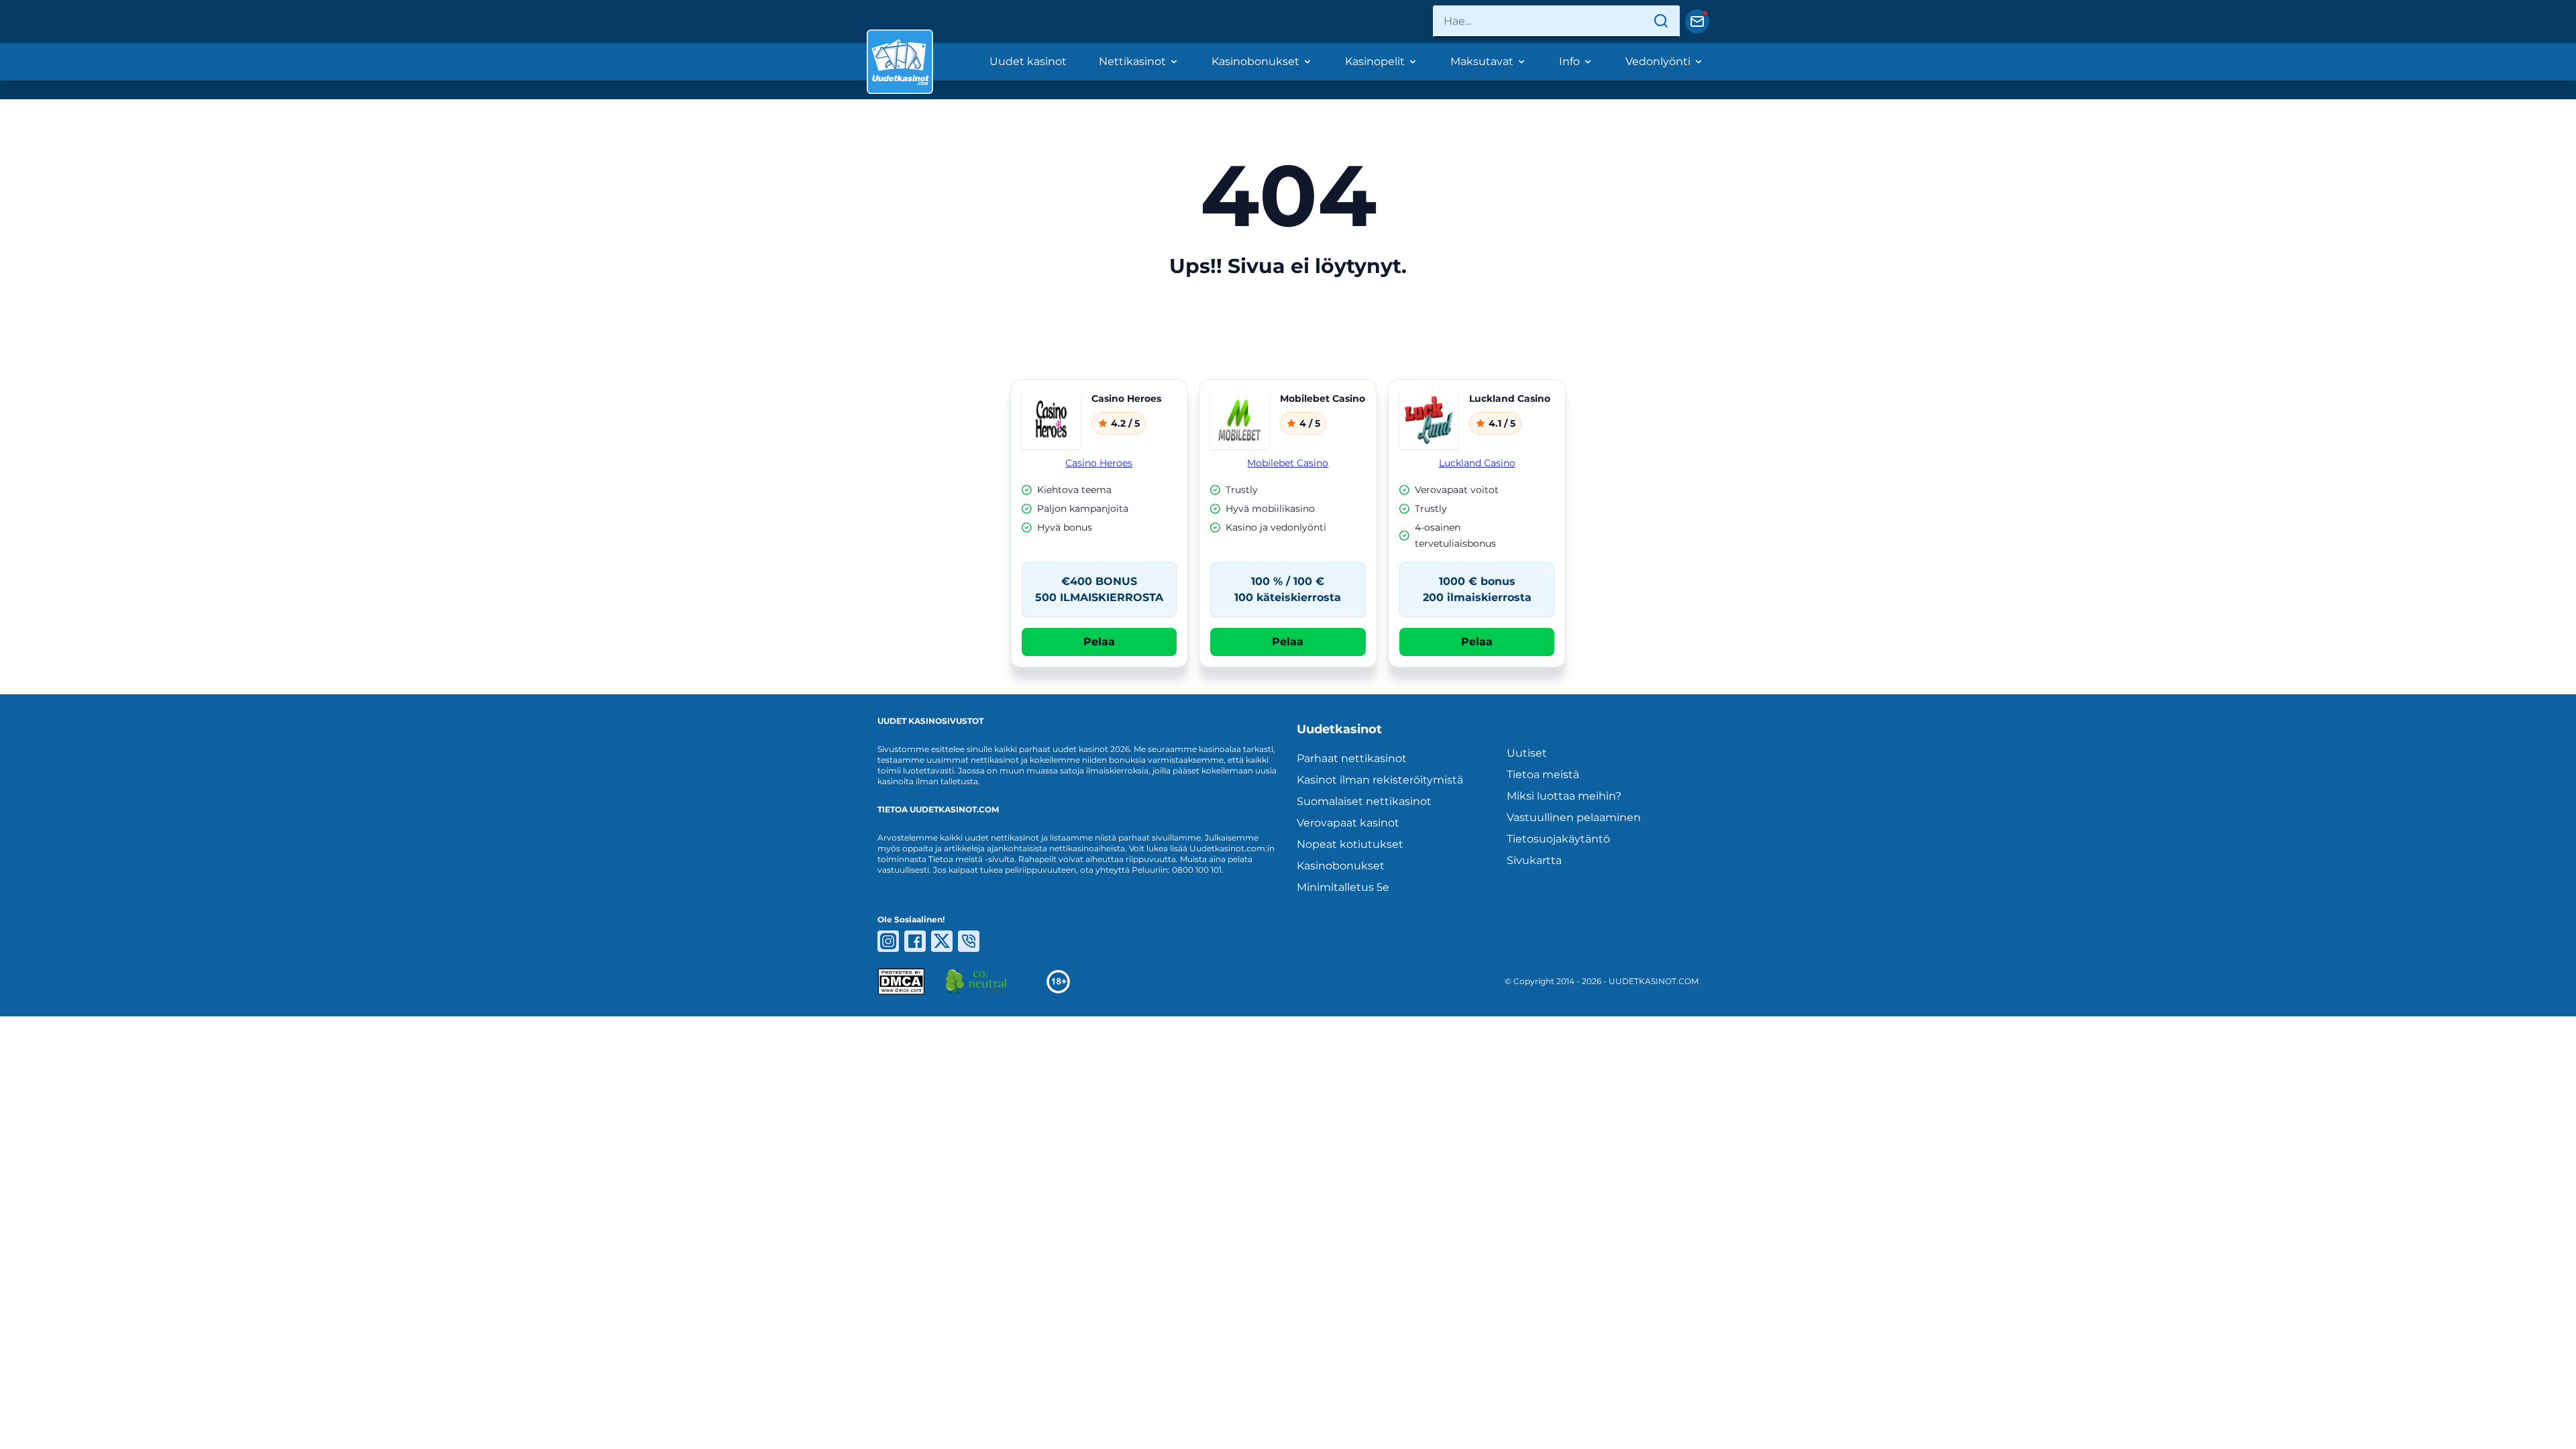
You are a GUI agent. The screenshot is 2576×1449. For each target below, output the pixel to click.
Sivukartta (1534, 860)
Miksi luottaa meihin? (1564, 796)
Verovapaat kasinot (1348, 823)
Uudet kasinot (1028, 61)
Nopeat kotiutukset (1350, 844)
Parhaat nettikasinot (1352, 758)
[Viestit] (1697, 21)
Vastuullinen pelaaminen (1574, 817)
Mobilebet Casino (1288, 463)
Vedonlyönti (1658, 61)
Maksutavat (1482, 61)
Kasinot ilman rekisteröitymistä (1380, 780)
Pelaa (1099, 642)
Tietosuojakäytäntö (1558, 839)
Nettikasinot (1132, 61)
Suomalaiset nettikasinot (1364, 801)
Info (1569, 61)
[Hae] (1661, 21)
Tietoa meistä (1543, 774)
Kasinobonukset (1255, 61)
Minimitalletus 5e (1343, 887)
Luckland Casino (1477, 463)
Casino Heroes (1099, 463)
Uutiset (1527, 753)
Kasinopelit (1375, 61)
